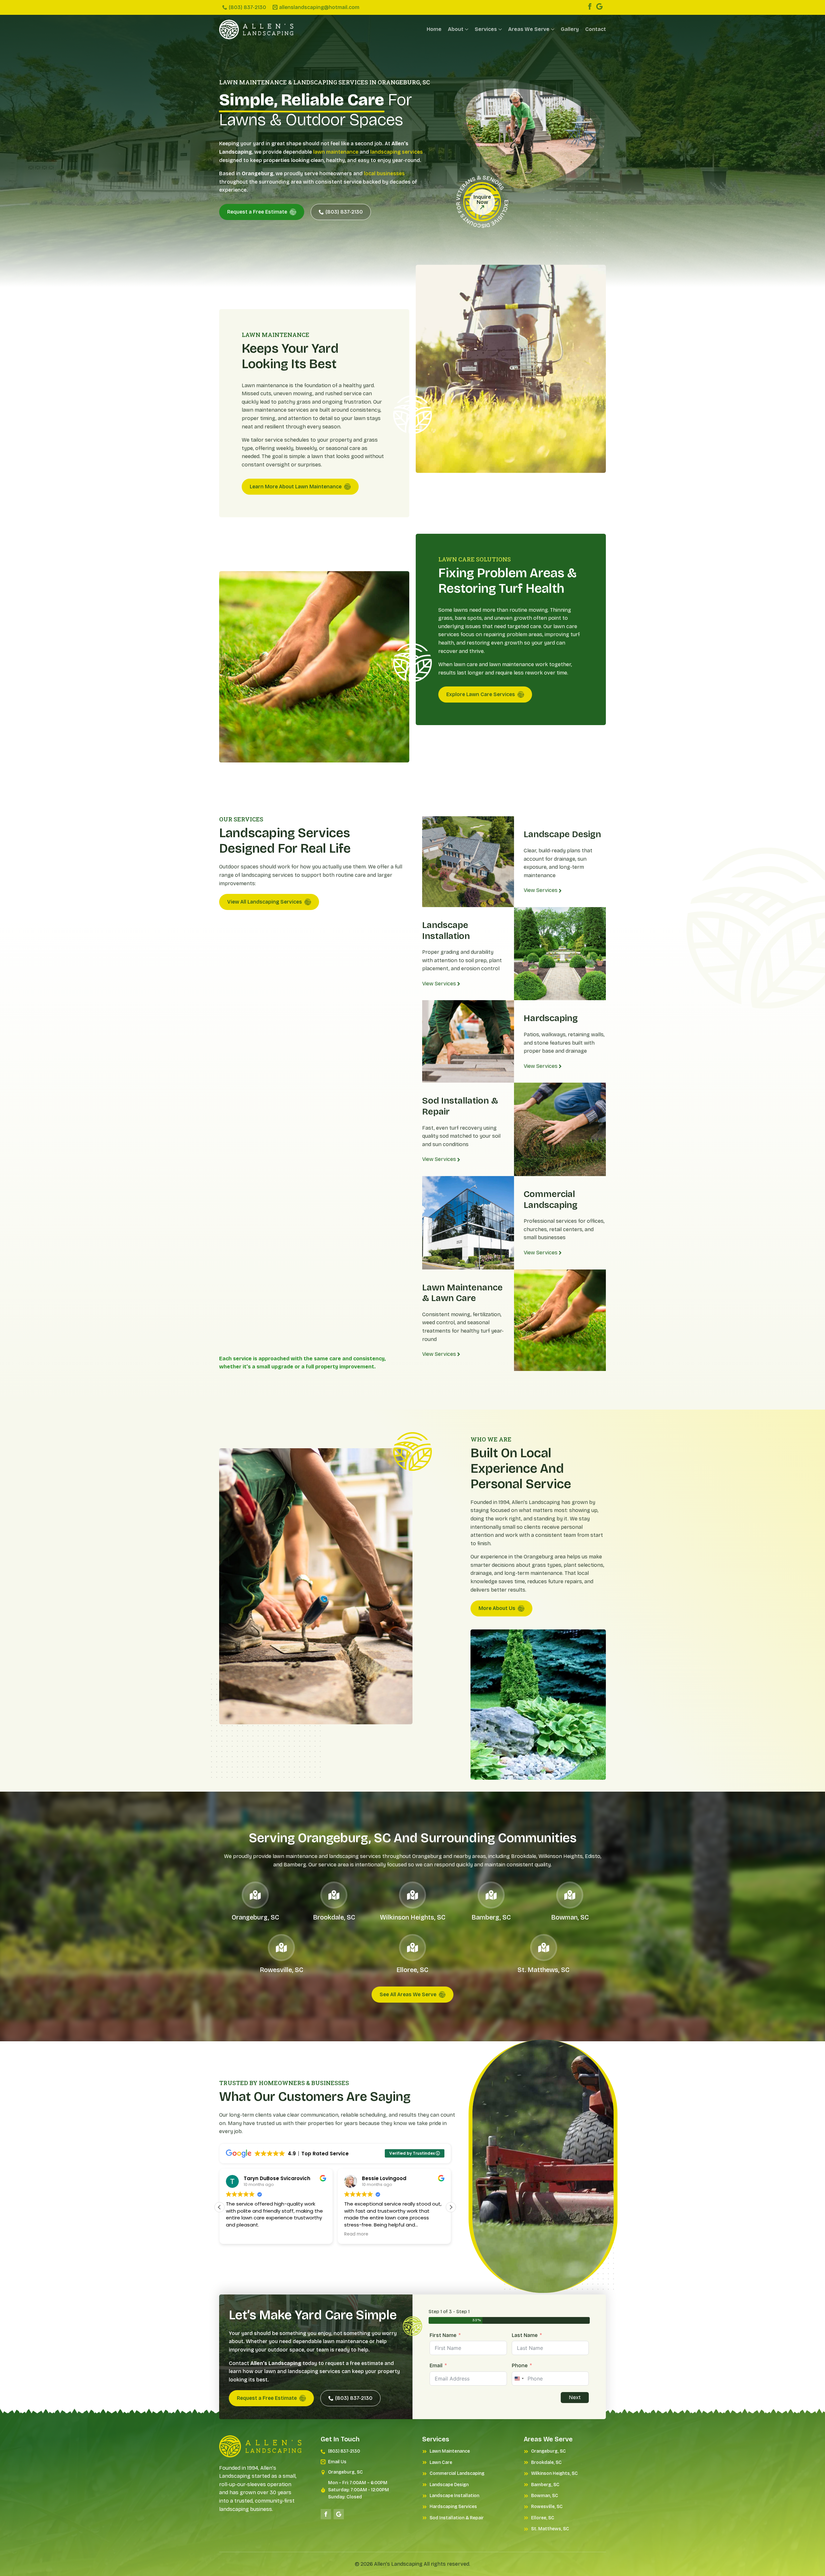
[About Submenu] (466, 29)
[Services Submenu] (499, 29)
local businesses (384, 173)
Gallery (570, 29)
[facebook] (590, 6)
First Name (443, 2335)
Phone (520, 2365)
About (456, 29)
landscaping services (397, 152)
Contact (596, 29)
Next (575, 2397)
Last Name (525, 2335)
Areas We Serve (529, 29)
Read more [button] (294, 2234)
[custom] (599, 6)
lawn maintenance (336, 152)
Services (486, 29)
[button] (451, 2207)
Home (434, 29)
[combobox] (519, 2379)
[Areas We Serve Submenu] (552, 29)
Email (436, 2365)
